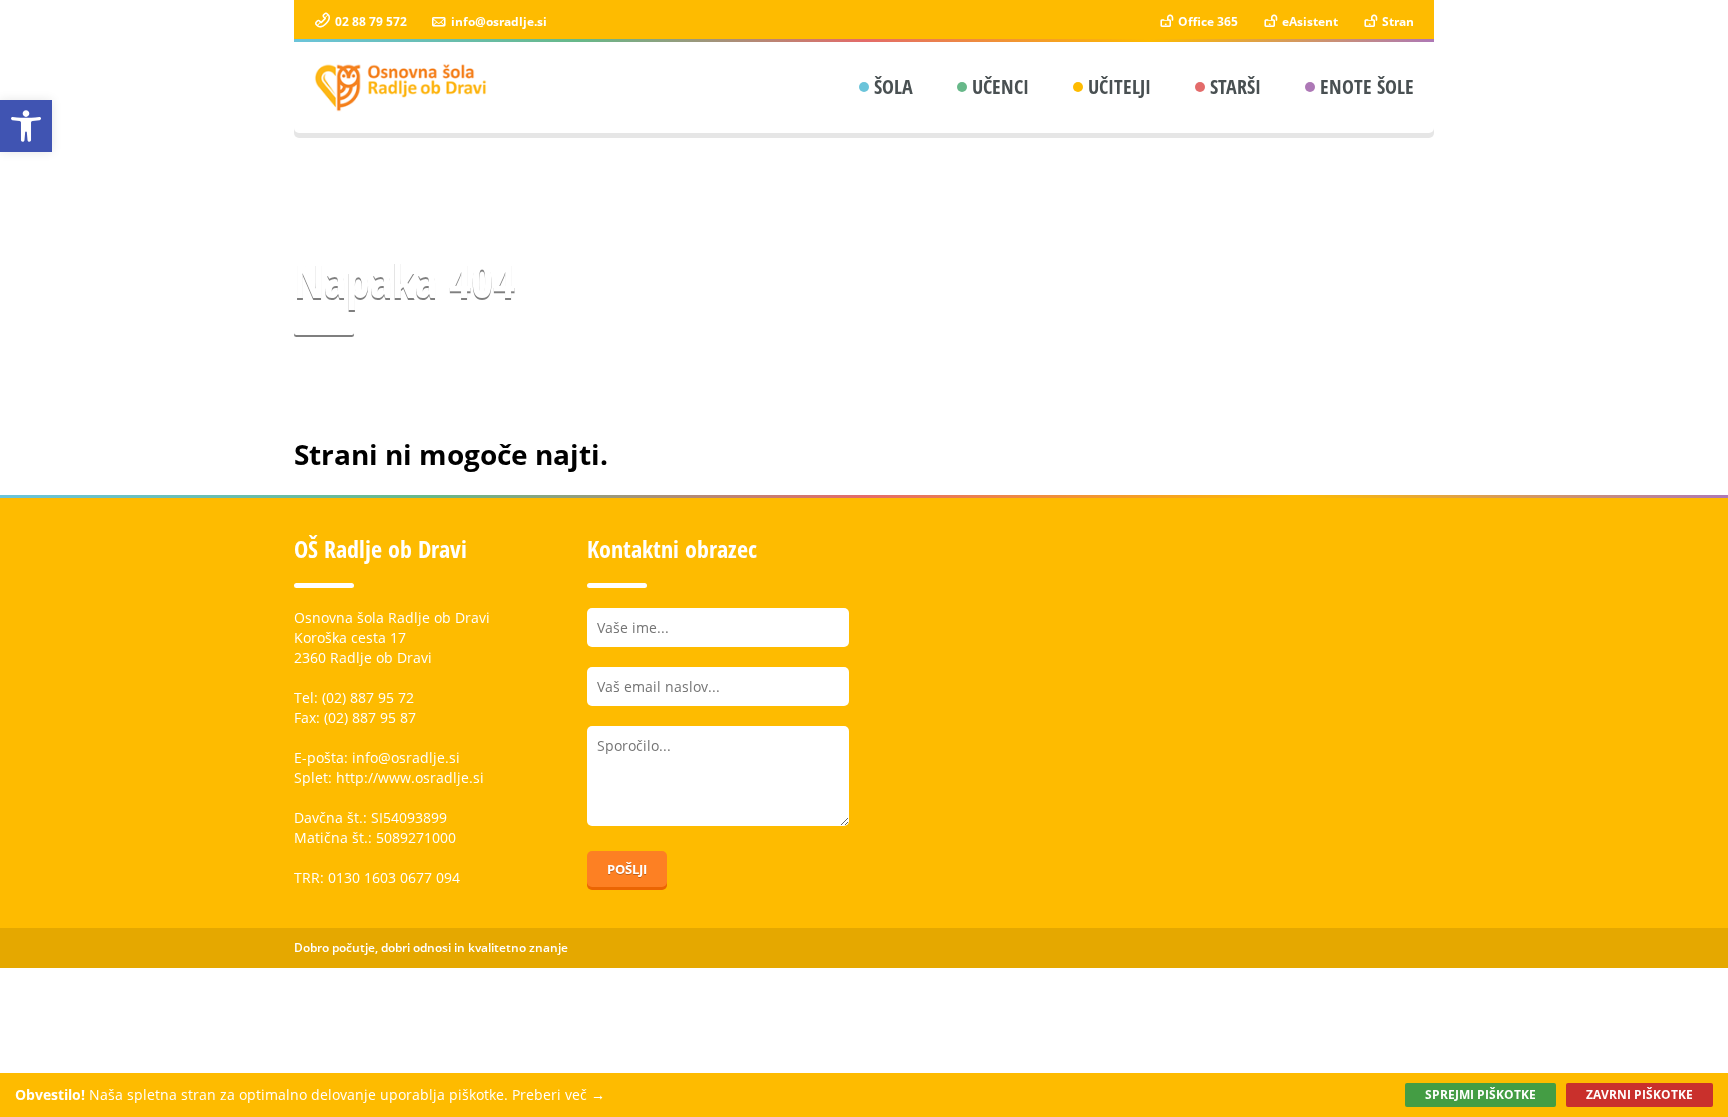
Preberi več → (558, 1094)
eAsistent (1308, 21)
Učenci (1000, 86)
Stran (1396, 21)
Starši (1235, 86)
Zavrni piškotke (1639, 1094)
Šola (893, 86)
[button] (26, 126)
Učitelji (1119, 86)
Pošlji (627, 869)
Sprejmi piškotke (1480, 1094)
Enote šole (1367, 86)
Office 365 (1206, 21)
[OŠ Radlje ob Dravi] (401, 87)
